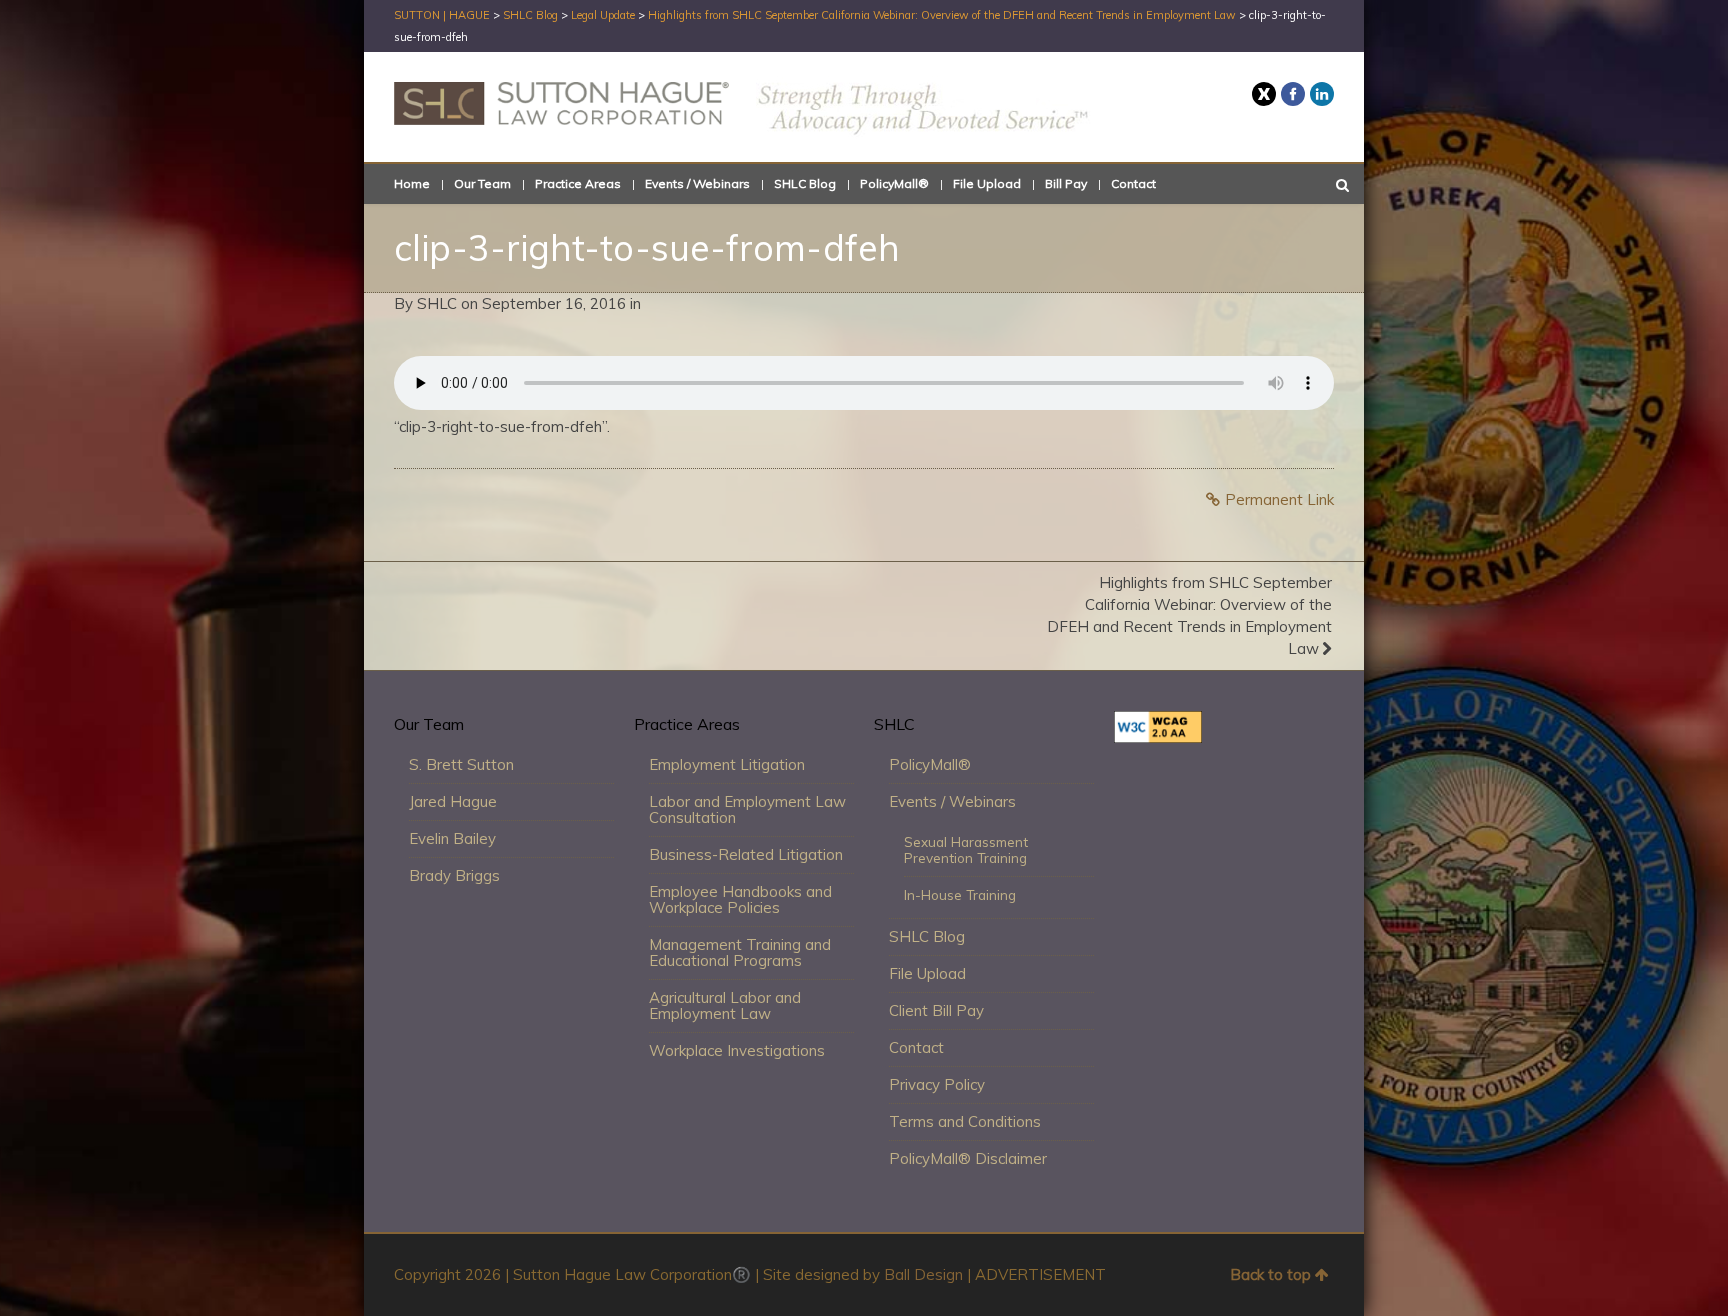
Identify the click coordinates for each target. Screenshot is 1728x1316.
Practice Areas (578, 183)
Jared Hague (453, 801)
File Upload (987, 183)
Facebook (1293, 94)
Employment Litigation (727, 764)
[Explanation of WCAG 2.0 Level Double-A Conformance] (1158, 737)
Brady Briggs (454, 875)
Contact (1133, 183)
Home (412, 183)
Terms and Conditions (965, 1121)
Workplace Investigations (737, 1050)
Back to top (1270, 1274)
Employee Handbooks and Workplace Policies (740, 899)
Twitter (1264, 94)
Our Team (482, 183)
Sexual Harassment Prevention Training (966, 849)
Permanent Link (1279, 499)
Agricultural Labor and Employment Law (725, 1005)
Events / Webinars (697, 183)
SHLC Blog (805, 183)
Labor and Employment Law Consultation (747, 809)
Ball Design (923, 1274)
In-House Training (960, 894)
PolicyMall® (894, 183)
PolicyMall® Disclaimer (968, 1158)
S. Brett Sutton (461, 764)
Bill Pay (1066, 183)
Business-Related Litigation (746, 854)
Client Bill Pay (936, 1010)
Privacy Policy (937, 1084)
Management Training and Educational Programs (740, 952)
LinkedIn (1322, 94)
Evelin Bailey (452, 838)
